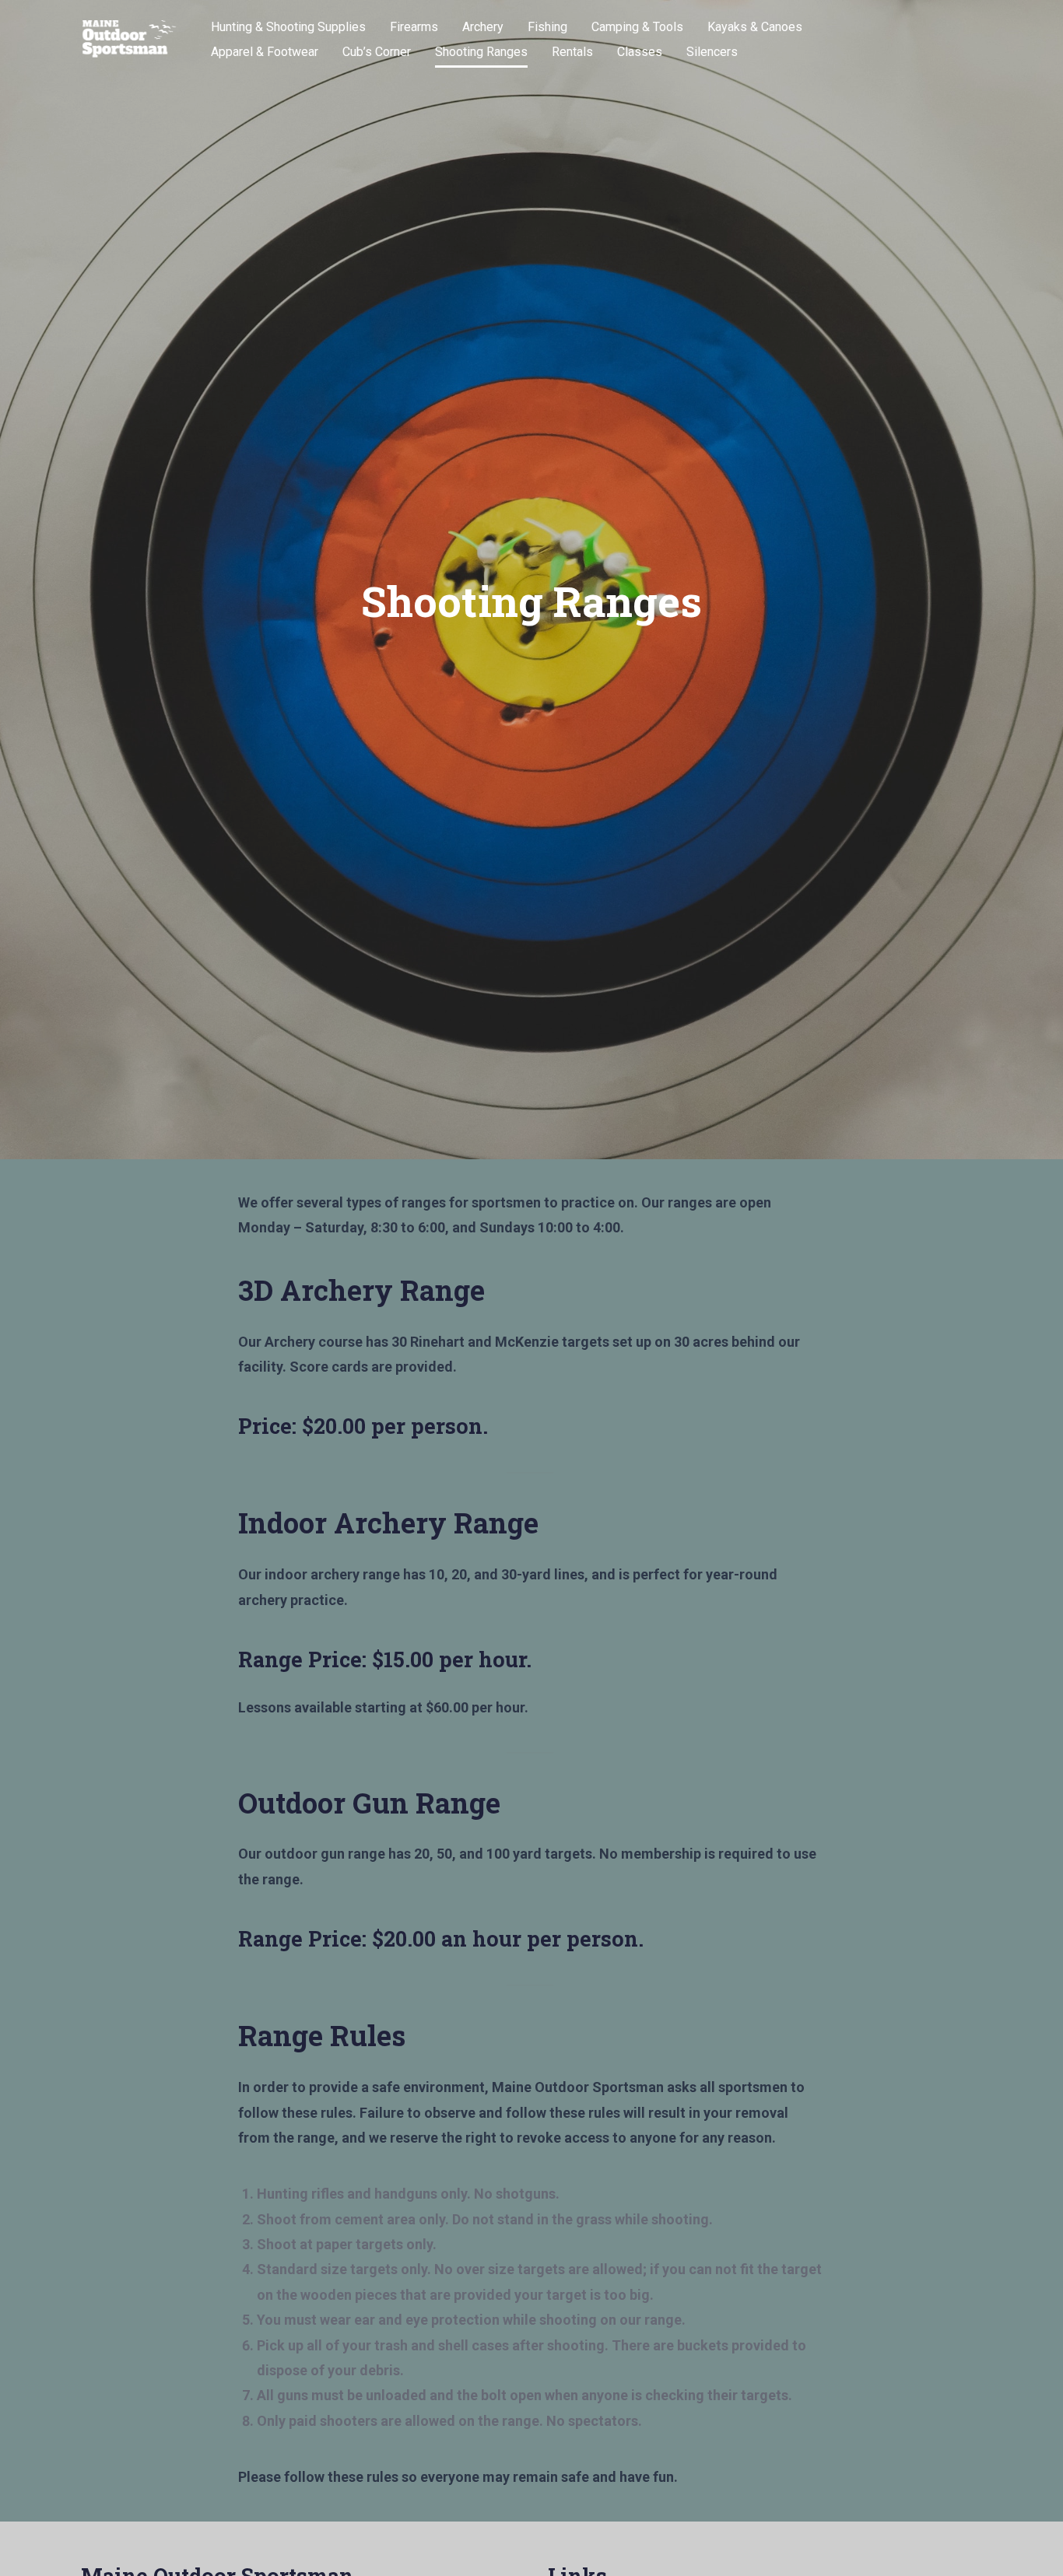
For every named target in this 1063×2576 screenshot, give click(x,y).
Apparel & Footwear (265, 52)
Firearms (414, 27)
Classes (640, 52)
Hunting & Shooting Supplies (288, 27)
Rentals (572, 52)
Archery (483, 27)
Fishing (547, 27)
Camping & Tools (637, 27)
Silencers (712, 52)
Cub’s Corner (377, 52)
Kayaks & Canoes (755, 27)
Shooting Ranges (481, 52)
